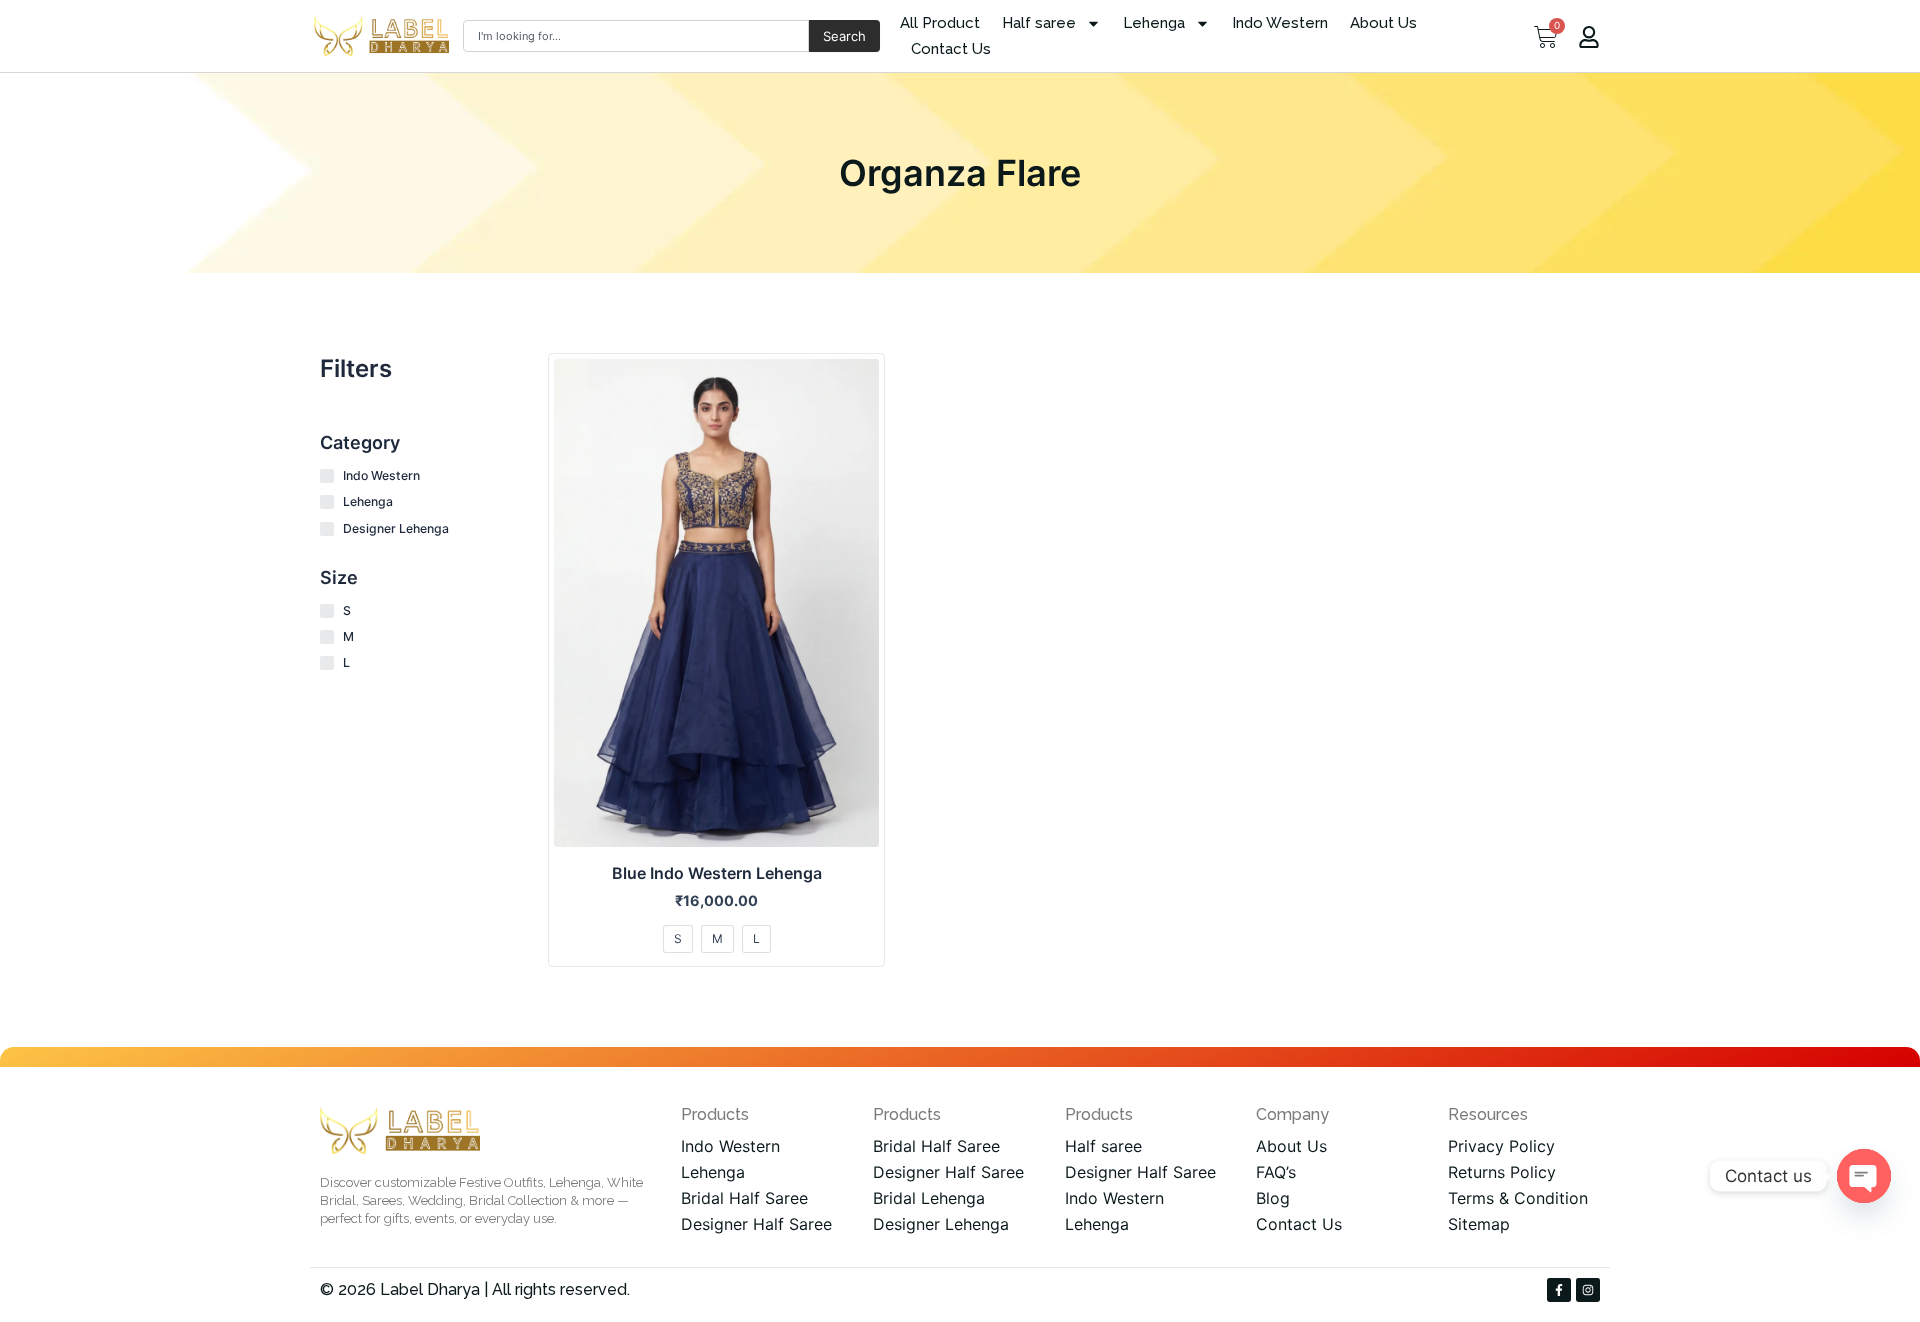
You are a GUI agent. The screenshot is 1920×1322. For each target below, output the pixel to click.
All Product (940, 23)
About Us (1383, 23)
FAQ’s (1276, 1172)
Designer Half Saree (756, 1224)
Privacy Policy (1501, 1146)
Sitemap (1479, 1224)
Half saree (1103, 1146)
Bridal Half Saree (744, 1198)
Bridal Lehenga (929, 1198)
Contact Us (951, 49)
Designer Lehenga (941, 1224)
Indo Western (1280, 23)
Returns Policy (1502, 1172)
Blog (1273, 1198)
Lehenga (713, 1172)
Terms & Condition (1518, 1198)
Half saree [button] (1039, 23)
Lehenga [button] (1154, 23)
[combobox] (636, 36)
